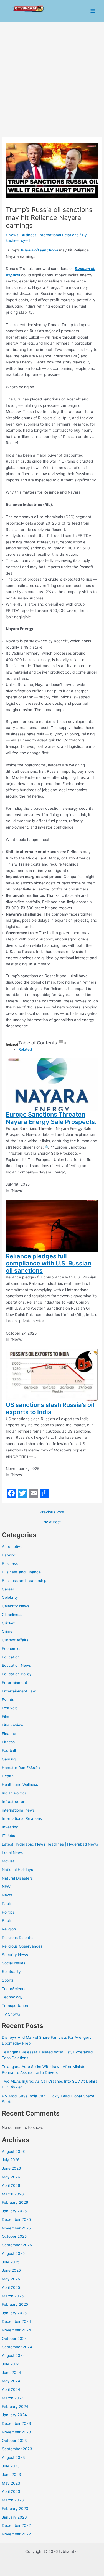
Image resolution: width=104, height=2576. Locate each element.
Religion (9, 1929)
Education (11, 1657)
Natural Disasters (17, 1878)
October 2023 (14, 2441)
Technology (12, 1997)
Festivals (10, 1708)
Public (7, 1920)
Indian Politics (14, 1793)
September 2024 (17, 2347)
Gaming (9, 1759)
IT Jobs (8, 1836)
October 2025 (14, 2236)
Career (8, 1589)
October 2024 (14, 2339)
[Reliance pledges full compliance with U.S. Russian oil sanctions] (52, 1226)
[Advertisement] (52, 77)
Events (8, 1700)
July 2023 (11, 2466)
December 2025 (16, 2219)
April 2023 (11, 2491)
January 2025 (14, 2313)
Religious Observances (22, 1946)
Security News (15, 1955)
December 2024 (17, 2321)
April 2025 (11, 2287)
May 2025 (11, 2279)
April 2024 (11, 2389)
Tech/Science (14, 1989)
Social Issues (14, 1963)
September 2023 (17, 2449)
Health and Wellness (20, 1784)
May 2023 (11, 2483)
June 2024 (12, 2373)
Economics (12, 1649)
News (7, 1895)
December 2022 (16, 2525)
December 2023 (17, 2423)
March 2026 (13, 2194)
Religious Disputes (18, 1938)
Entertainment (15, 1683)
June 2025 (11, 2270)
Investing (10, 1827)
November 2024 (17, 2330)
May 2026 (11, 2177)
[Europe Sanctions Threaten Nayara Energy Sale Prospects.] (52, 1084)
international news (18, 1810)
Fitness (8, 1742)
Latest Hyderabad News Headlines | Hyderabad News (50, 1844)
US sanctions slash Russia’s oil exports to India (50, 1408)
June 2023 (12, 2475)
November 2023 (17, 2432)
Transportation (15, 2006)
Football (9, 1750)
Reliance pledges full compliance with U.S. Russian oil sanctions (49, 1263)
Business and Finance (21, 1572)
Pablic (7, 1904)
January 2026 (14, 2211)
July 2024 (11, 2364)
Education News (16, 1665)
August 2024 (13, 2355)
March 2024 (13, 2398)
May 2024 (11, 2381)
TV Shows (11, 2014)
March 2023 (13, 2500)
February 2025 (15, 2304)
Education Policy (17, 1674)
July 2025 (11, 2262)
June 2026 (12, 2168)
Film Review (13, 1725)
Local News (12, 1852)
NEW (6, 1886)
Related (25, 1049)
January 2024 (14, 2415)
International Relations (22, 1818)
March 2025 (13, 2296)
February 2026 (15, 2202)
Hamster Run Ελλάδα (21, 1768)
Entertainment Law (19, 1691)
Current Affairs (15, 1640)
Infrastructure (14, 1802)
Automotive (12, 1547)
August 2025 (13, 2253)
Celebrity (10, 1597)
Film (6, 1717)
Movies (8, 1861)
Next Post (52, 1522)
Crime (7, 1631)
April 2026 (11, 2185)
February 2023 (15, 2509)
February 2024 (15, 2407)
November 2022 (16, 2534)
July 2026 (11, 2160)
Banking (9, 1555)
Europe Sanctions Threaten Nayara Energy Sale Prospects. (51, 1118)
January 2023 (14, 2517)
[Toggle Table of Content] (62, 1043)
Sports (8, 1980)
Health (8, 1776)
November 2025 (16, 2228)
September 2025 (17, 2245)
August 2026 (13, 2152)
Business (10, 1563)
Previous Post (52, 1512)
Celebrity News (16, 1606)
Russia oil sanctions (40, 250)
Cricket (8, 1623)
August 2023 (13, 2457)
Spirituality (11, 1972)
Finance (9, 1734)
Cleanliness (12, 1615)
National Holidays (17, 1870)
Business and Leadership (24, 1581)
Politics (8, 1912)
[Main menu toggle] (93, 11)
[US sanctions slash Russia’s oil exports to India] (52, 1375)
